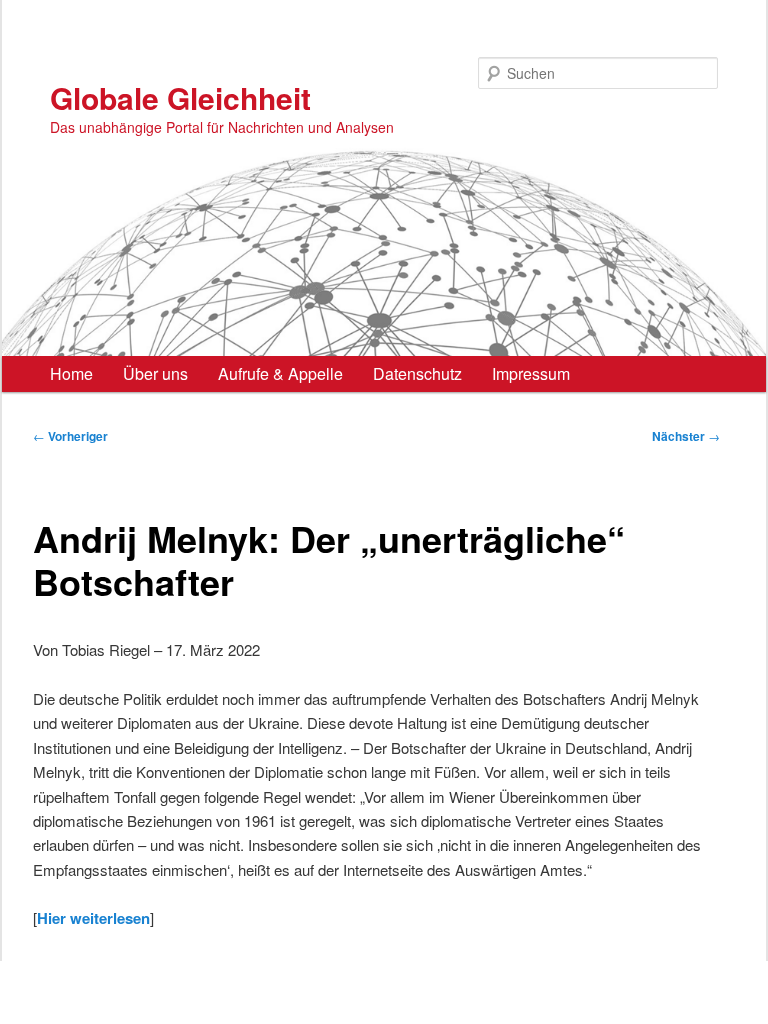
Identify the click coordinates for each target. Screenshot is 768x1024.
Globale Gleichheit (180, 97)
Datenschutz (417, 373)
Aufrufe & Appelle (280, 373)
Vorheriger (70, 436)
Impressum (531, 373)
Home (71, 373)
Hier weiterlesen (93, 918)
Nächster (686, 436)
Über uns (155, 373)
